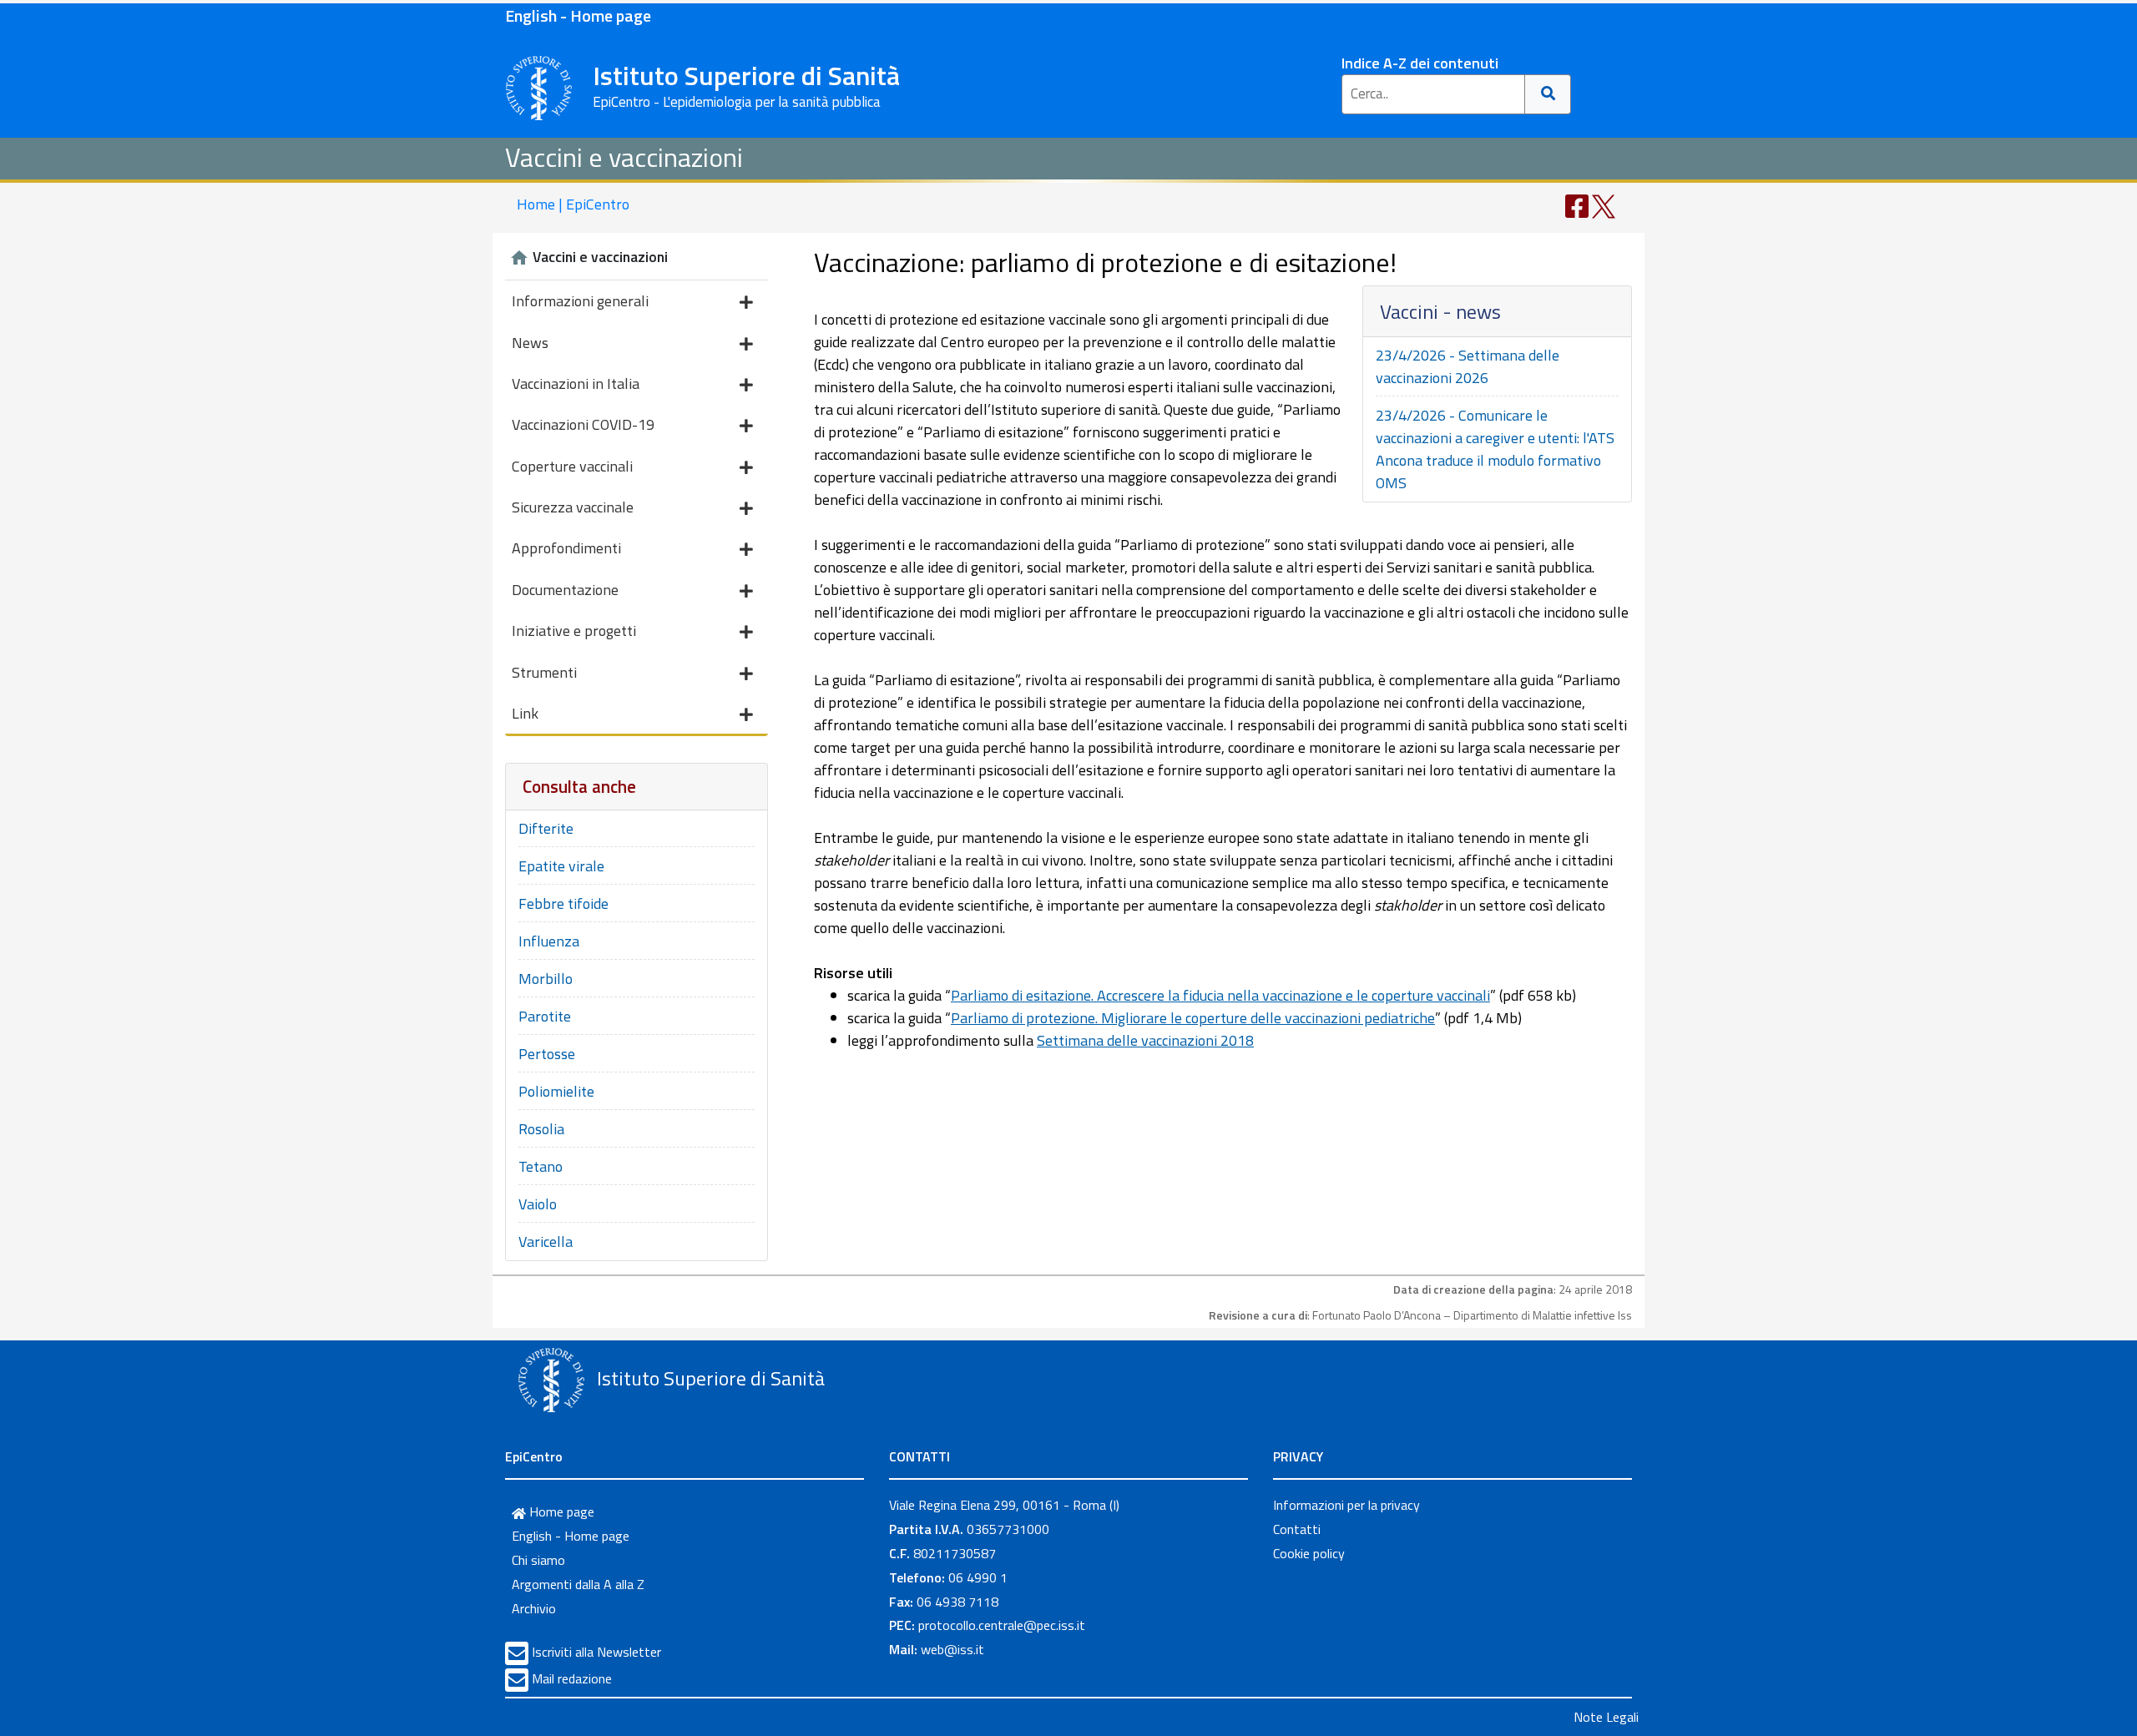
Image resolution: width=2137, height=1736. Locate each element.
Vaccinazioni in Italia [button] (576, 384)
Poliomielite (556, 1091)
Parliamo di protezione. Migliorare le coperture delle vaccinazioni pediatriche (1193, 1018)
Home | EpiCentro (573, 204)
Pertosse (547, 1054)
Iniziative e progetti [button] (574, 631)
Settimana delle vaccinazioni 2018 (1145, 1040)
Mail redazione (572, 1678)
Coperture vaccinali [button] (572, 466)
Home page (560, 1511)
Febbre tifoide (563, 903)
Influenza (549, 941)
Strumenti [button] (544, 672)
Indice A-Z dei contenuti (1420, 63)
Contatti (1297, 1529)
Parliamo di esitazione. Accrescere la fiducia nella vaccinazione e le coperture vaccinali (1220, 995)
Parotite (545, 1016)
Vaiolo (538, 1204)
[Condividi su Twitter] (1604, 205)
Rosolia (541, 1129)
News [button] (530, 343)
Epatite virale (561, 866)
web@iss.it (952, 1649)
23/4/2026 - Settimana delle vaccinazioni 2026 (1468, 366)
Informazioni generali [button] (580, 301)
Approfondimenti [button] (566, 548)
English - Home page (578, 15)
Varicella (546, 1241)
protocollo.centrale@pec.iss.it (1002, 1625)
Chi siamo (538, 1560)
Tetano (541, 1166)
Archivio (534, 1608)
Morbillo (546, 979)
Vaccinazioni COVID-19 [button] (583, 424)
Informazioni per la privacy (1346, 1505)
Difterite (546, 828)
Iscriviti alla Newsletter (596, 1652)
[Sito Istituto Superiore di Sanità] (551, 1380)
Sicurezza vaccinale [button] (573, 507)
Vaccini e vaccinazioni (624, 157)
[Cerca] (1548, 94)
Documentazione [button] (565, 590)
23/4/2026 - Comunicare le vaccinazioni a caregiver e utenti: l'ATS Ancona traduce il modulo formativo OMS (1495, 449)
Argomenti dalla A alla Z (578, 1584)
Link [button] (525, 713)
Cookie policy (1309, 1553)
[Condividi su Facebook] (1577, 205)
